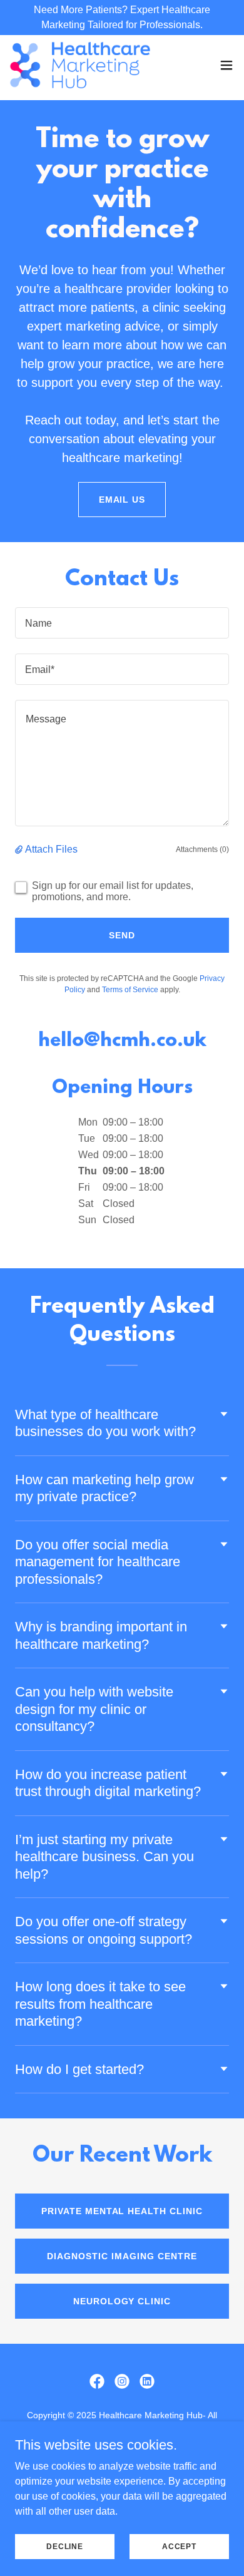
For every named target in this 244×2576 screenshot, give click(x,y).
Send (122, 935)
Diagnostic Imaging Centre (122, 2256)
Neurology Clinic (122, 2301)
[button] (226, 65)
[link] (80, 65)
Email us (122, 500)
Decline (65, 2546)
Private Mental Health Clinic (122, 2211)
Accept (179, 2546)
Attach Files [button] (51, 849)
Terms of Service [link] (130, 990)
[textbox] (122, 623)
